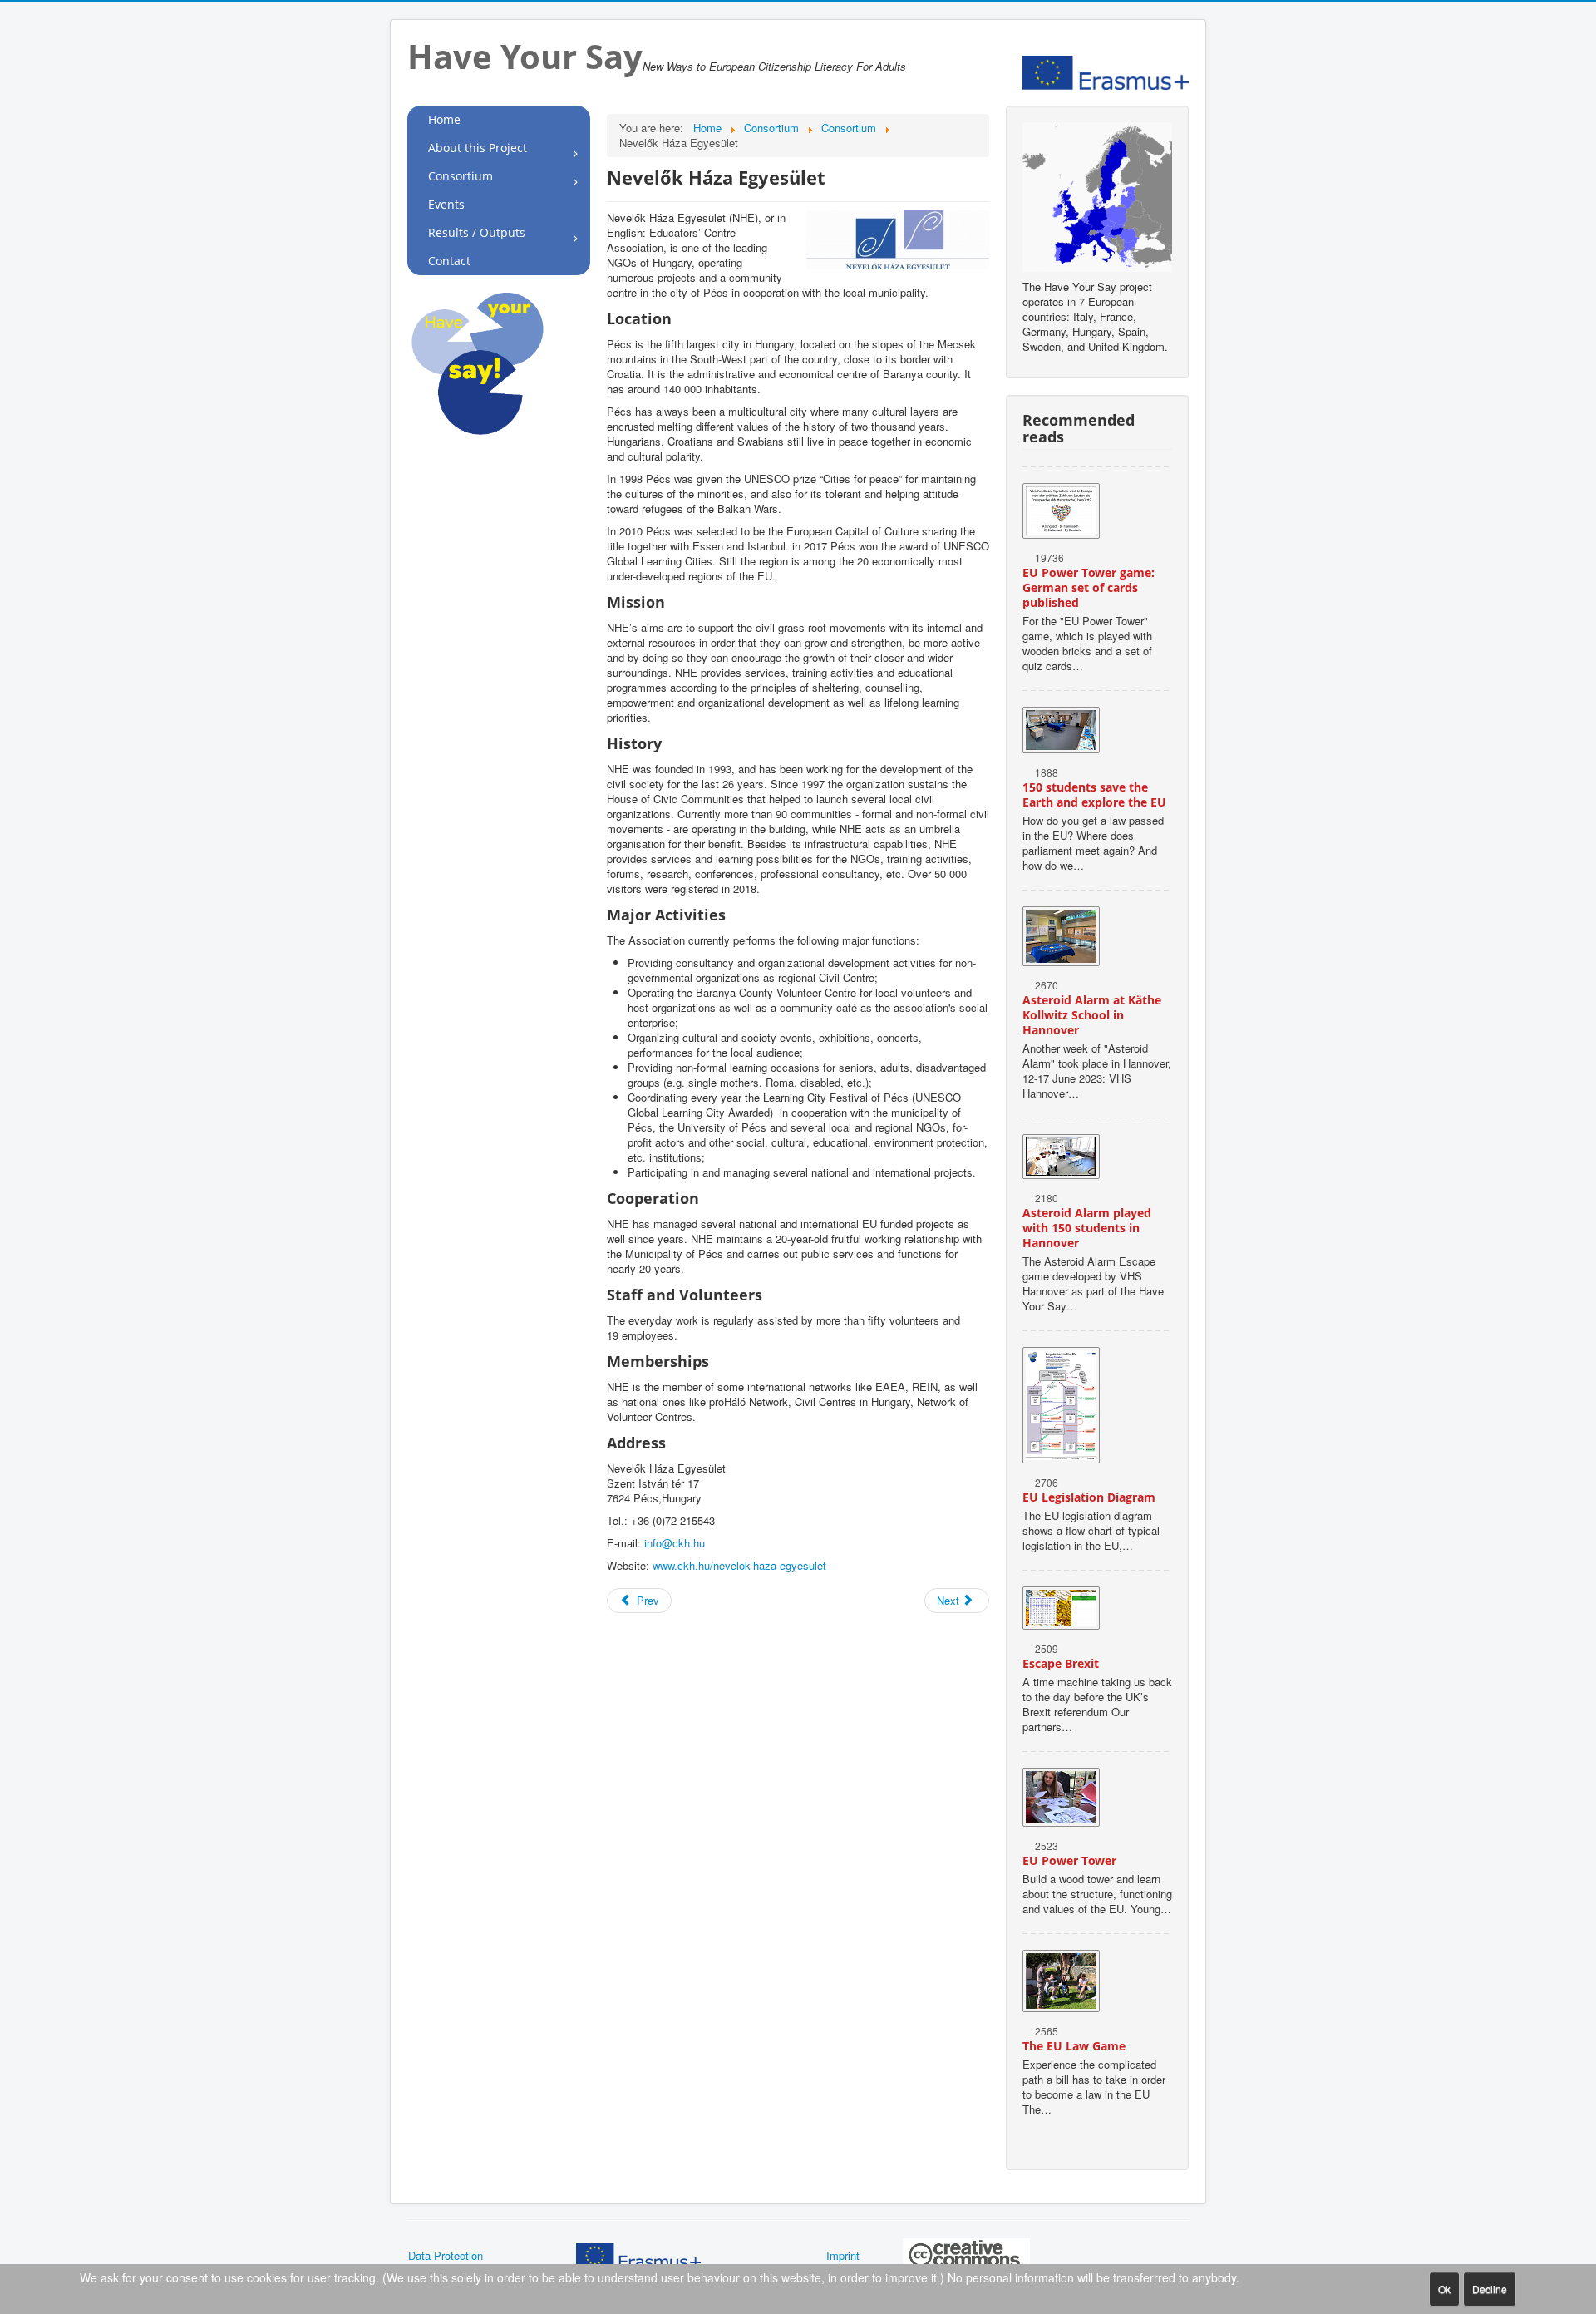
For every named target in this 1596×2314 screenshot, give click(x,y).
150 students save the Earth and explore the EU (1094, 794)
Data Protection (446, 2255)
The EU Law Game (1074, 2046)
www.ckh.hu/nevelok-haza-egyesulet (739, 1565)
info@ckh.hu (675, 1543)
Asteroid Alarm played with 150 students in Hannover (1087, 1228)
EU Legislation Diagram (1089, 1497)
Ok (1444, 2289)
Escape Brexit (1061, 1663)
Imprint (843, 2255)
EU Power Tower (1069, 1860)
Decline (1490, 2289)
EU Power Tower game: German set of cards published (1089, 587)
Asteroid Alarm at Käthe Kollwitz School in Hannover (1092, 1015)
